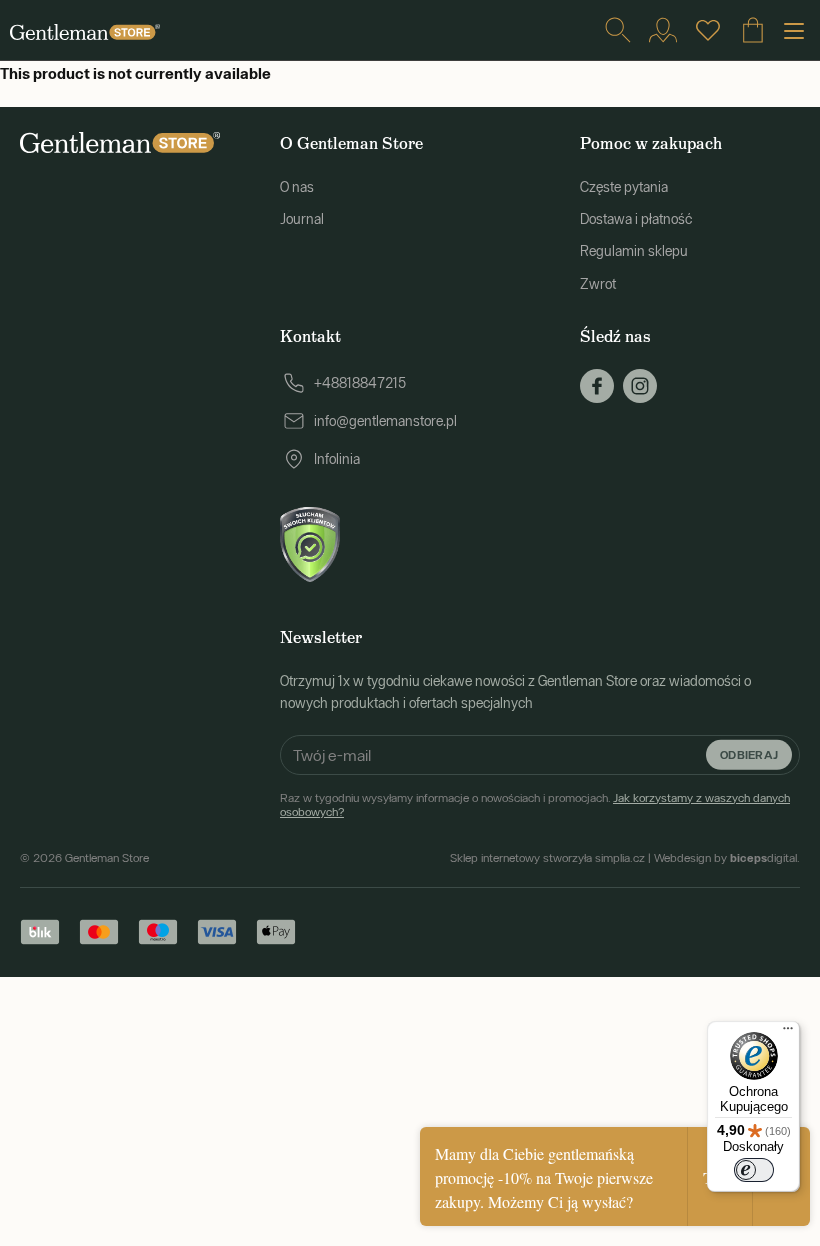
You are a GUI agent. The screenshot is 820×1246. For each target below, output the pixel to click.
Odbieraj (749, 753)
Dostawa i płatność (636, 219)
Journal (302, 219)
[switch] (754, 1170)
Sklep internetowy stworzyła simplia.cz (547, 858)
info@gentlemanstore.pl (385, 421)
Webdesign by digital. (727, 858)
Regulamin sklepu (634, 251)
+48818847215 (360, 383)
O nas (297, 187)
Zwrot (598, 284)
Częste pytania (624, 187)
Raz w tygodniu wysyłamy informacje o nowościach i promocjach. (535, 805)
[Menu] (788, 1033)
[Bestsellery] (708, 30)
